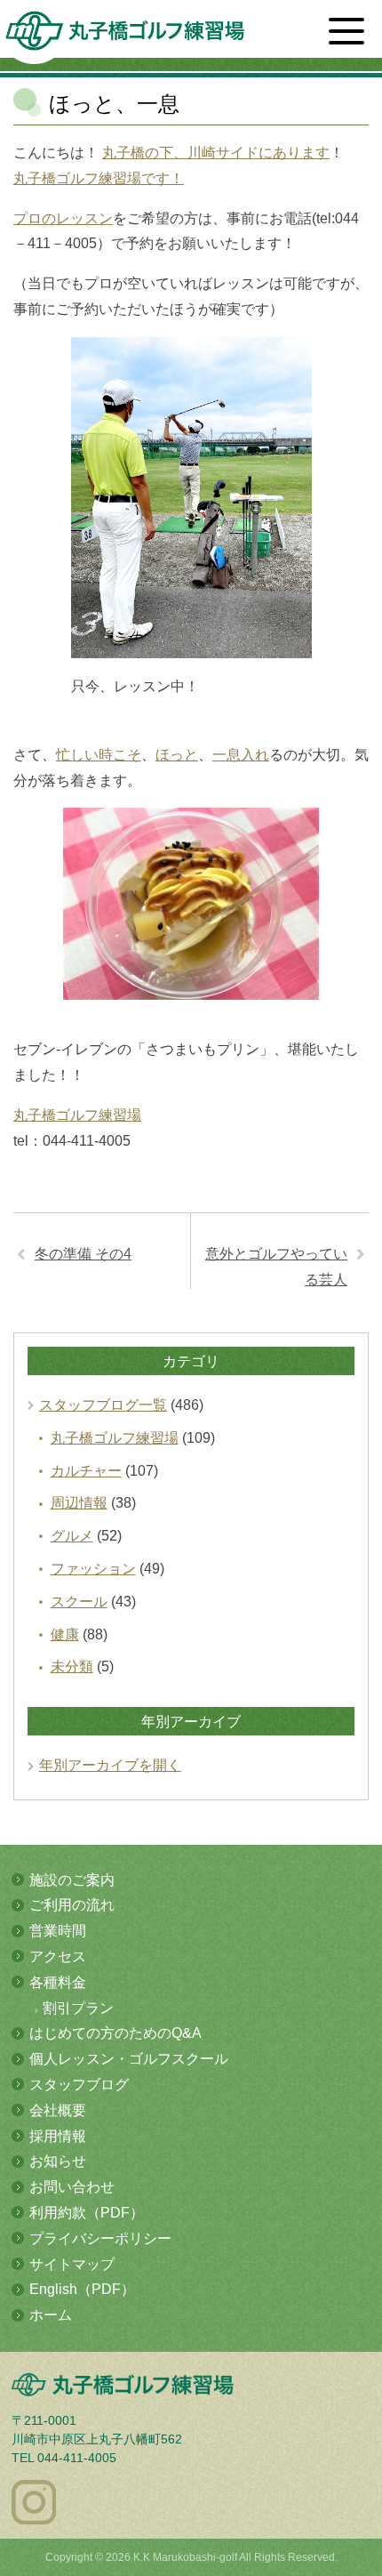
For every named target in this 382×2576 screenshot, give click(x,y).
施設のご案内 (72, 1880)
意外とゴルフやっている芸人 (276, 1267)
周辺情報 (79, 1503)
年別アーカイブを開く (110, 1765)
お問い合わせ (72, 2187)
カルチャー (86, 1471)
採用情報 (58, 2136)
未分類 (72, 1666)
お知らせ (58, 2161)
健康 (65, 1634)
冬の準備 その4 (83, 1254)
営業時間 (58, 1931)
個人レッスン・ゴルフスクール (129, 2059)
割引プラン (78, 2008)
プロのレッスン (63, 218)
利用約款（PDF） (87, 2213)
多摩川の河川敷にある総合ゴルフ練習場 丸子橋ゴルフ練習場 (125, 37)
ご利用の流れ (72, 1905)
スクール (79, 1602)
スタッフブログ (79, 2085)
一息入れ (241, 755)
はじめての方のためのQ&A (115, 2033)
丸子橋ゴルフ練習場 (77, 1115)
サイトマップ (72, 2264)
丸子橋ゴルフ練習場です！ (99, 178)
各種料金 (58, 1982)
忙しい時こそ (99, 755)
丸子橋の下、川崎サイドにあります (216, 153)
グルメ (72, 1536)
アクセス (58, 1956)
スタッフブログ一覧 (103, 1405)
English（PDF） (82, 2289)
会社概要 (58, 2110)
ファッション (93, 1569)
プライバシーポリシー (100, 2238)
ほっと (177, 755)
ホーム (51, 2315)
